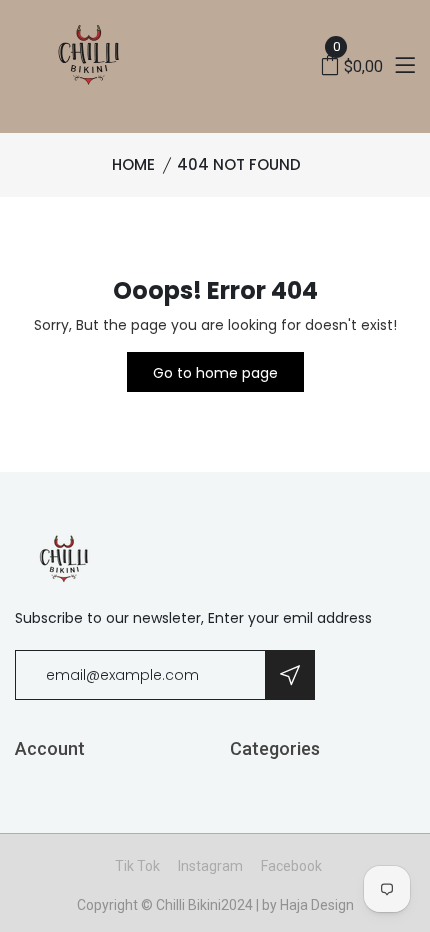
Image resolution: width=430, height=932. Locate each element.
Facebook (291, 866)
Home (133, 164)
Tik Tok (137, 866)
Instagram (210, 866)
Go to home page (215, 373)
